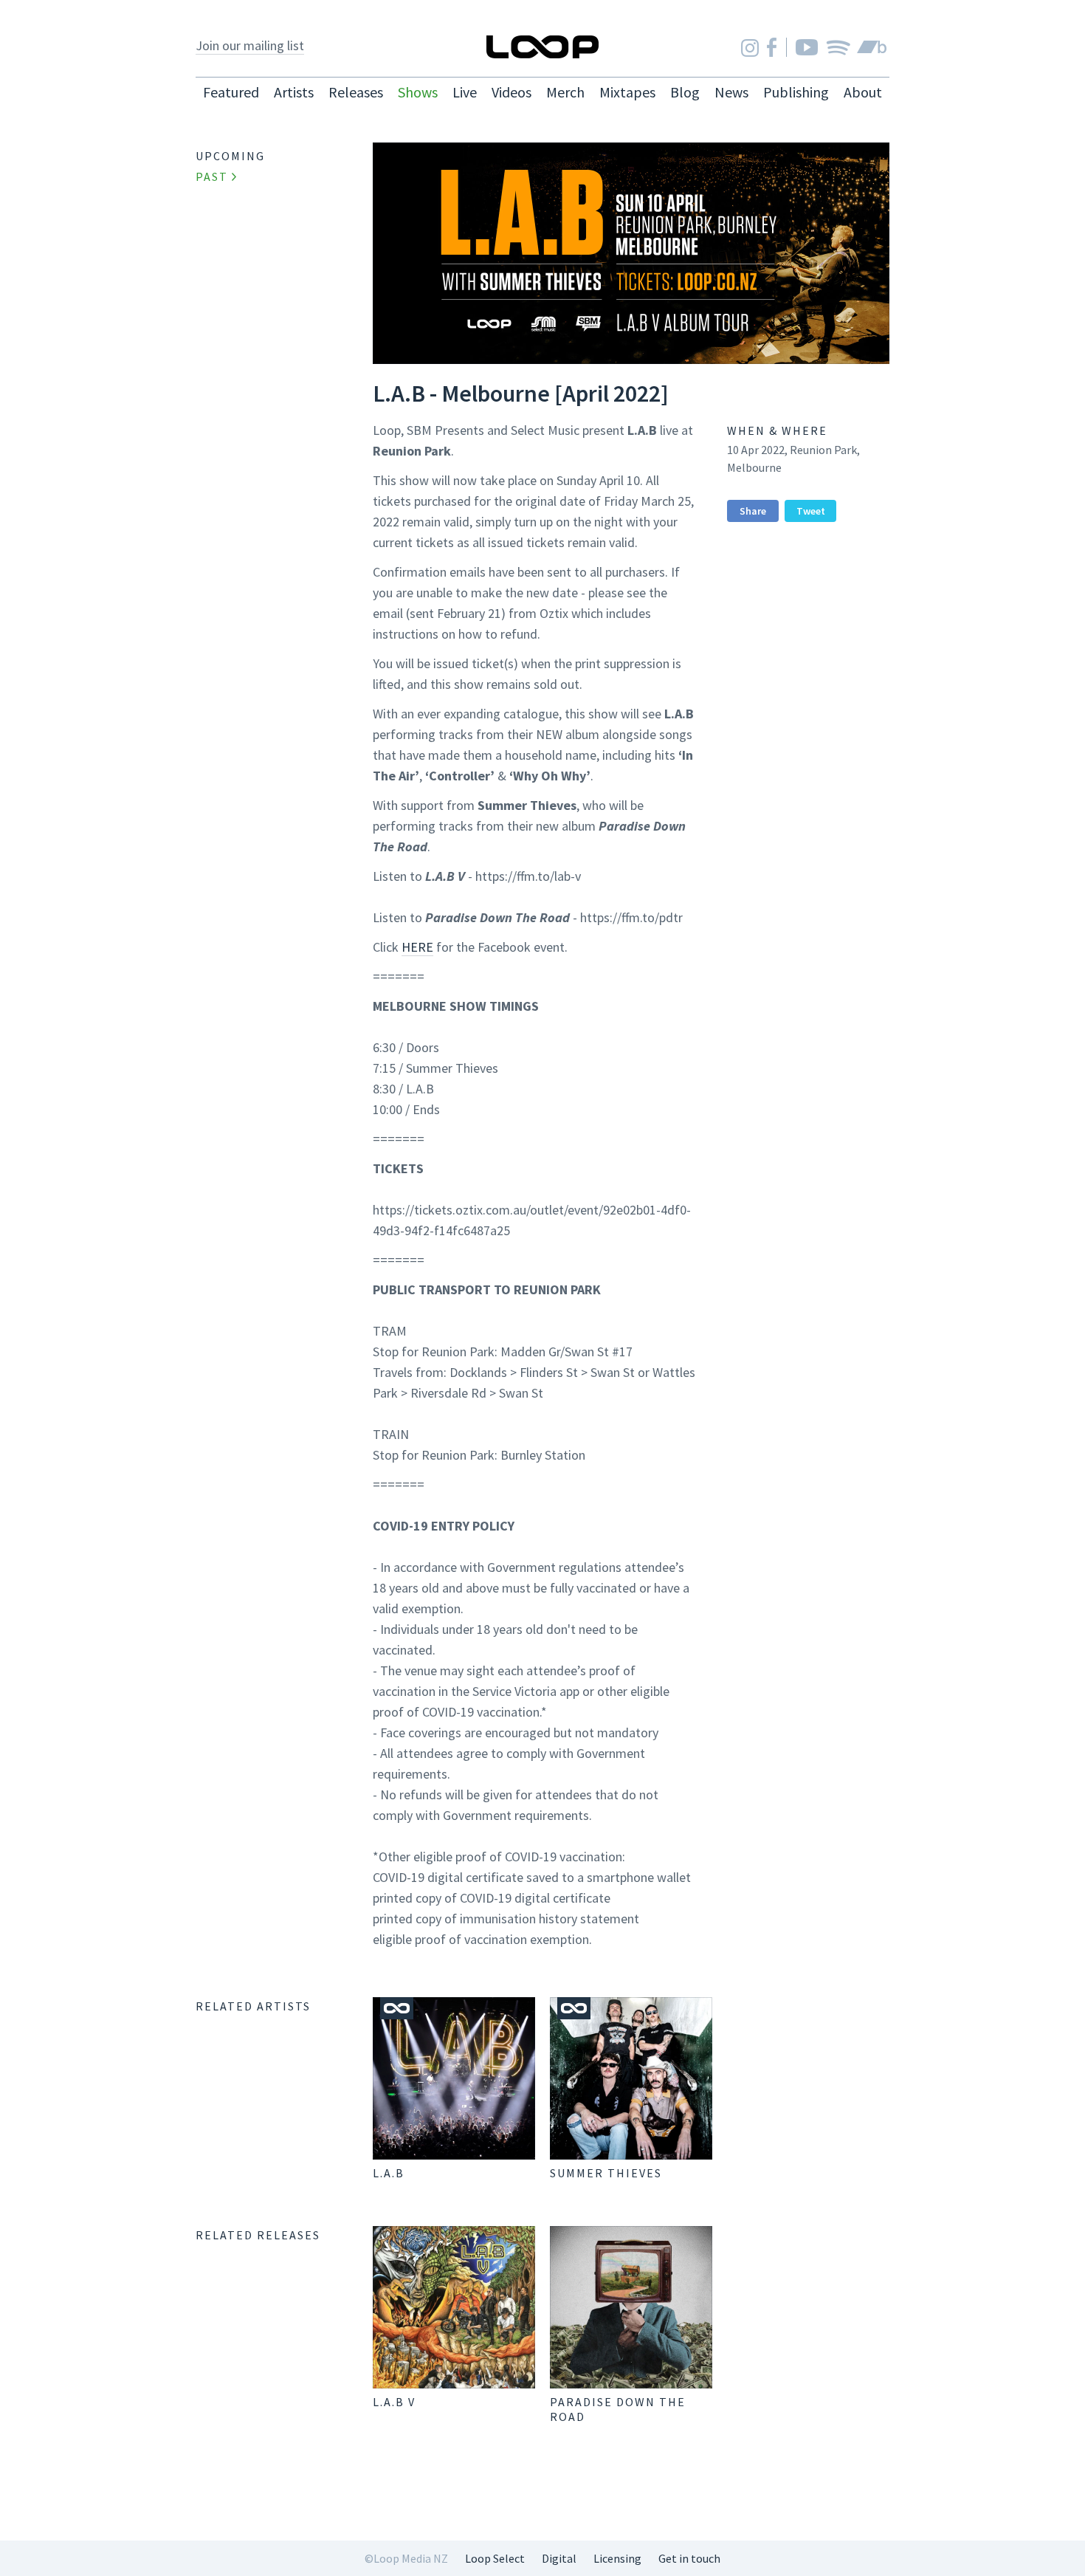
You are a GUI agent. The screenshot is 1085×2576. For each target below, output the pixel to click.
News (731, 92)
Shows (418, 92)
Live (465, 92)
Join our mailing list (250, 45)
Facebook (772, 47)
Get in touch (689, 2558)
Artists (294, 92)
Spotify (838, 47)
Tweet (811, 511)
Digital (559, 2558)
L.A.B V (394, 2402)
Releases (356, 92)
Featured (231, 92)
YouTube (807, 47)
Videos (512, 92)
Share (753, 511)
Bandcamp (872, 47)
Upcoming (230, 156)
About (863, 92)
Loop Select (495, 2558)
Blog (685, 92)
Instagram (750, 48)
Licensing (617, 2558)
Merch (565, 92)
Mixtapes (627, 92)
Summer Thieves (606, 2173)
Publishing (796, 92)
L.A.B (389, 2173)
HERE (417, 947)
